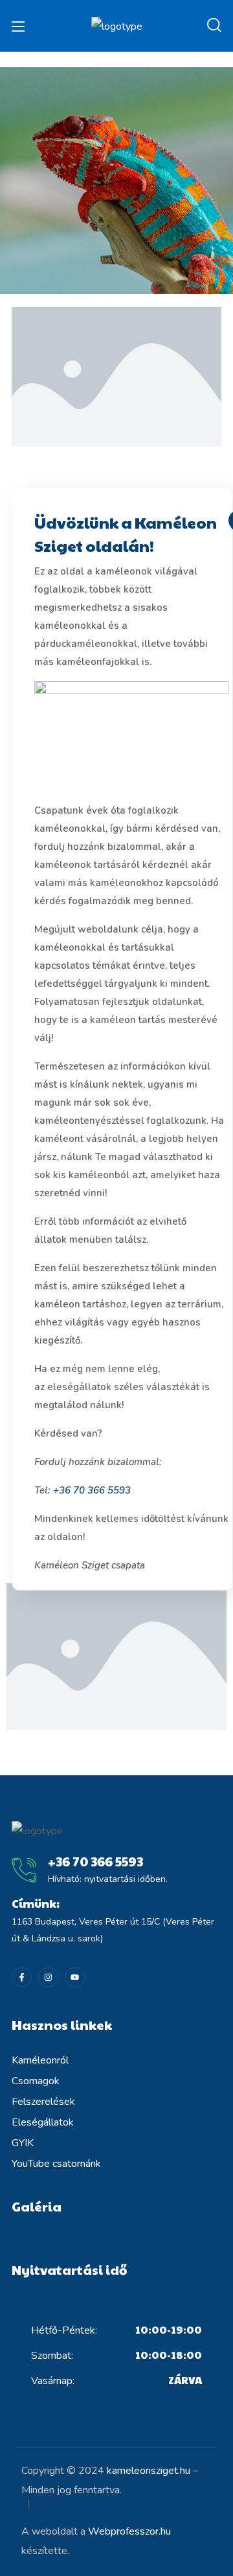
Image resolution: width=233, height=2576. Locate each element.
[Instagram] (48, 1977)
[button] (214, 26)
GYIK (23, 2143)
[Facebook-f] (22, 1977)
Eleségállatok (43, 2122)
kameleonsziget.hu (149, 2471)
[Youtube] (75, 1977)
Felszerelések (43, 2102)
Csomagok (36, 2081)
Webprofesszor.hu (129, 2531)
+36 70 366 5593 (92, 1490)
